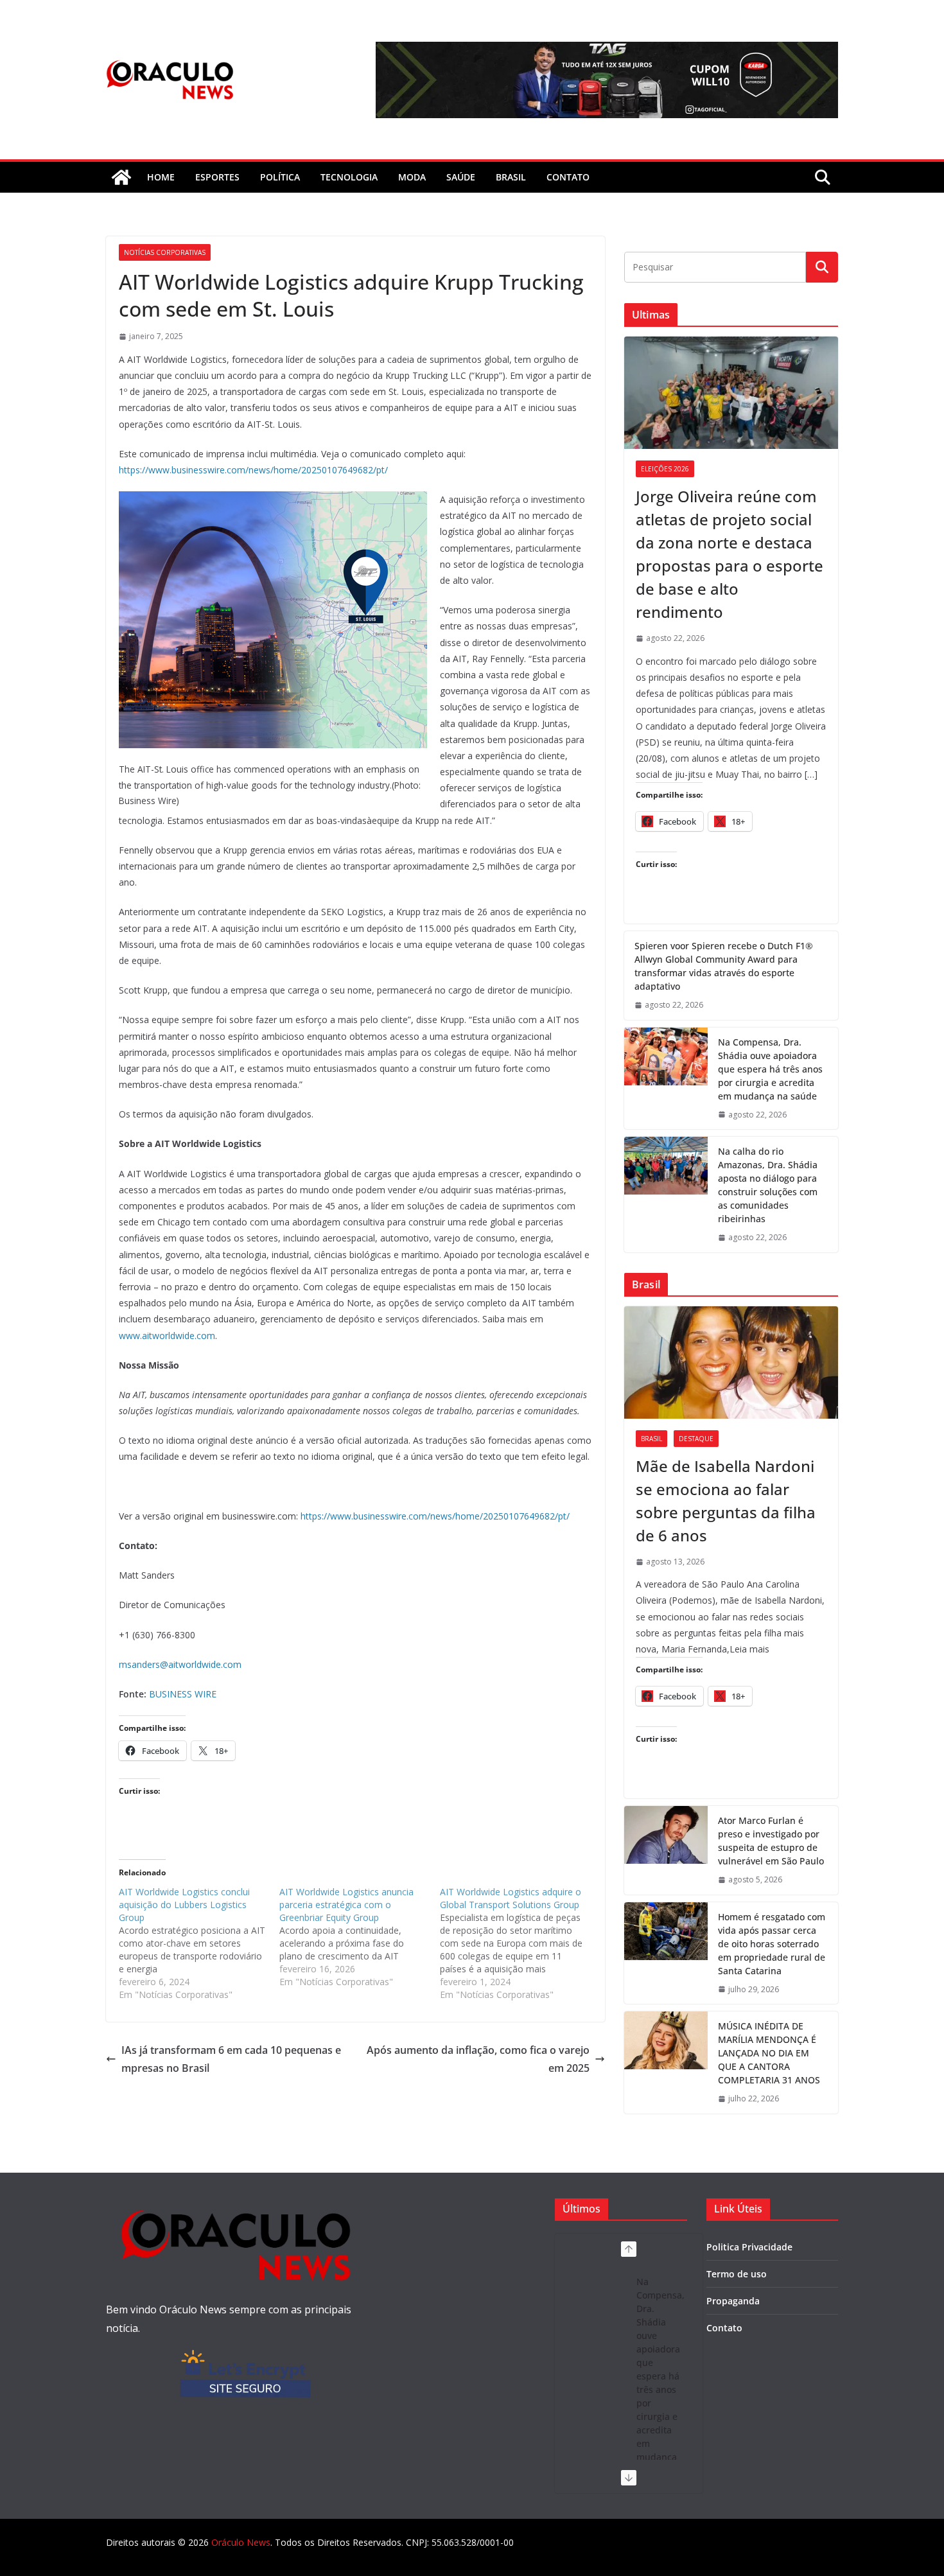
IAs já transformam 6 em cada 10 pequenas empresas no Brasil (231, 2059)
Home (161, 177)
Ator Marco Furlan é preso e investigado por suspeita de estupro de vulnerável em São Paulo (771, 1841)
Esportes (217, 177)
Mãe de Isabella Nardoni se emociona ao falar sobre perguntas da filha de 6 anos (726, 1501)
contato (568, 177)
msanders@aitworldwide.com (180, 1664)
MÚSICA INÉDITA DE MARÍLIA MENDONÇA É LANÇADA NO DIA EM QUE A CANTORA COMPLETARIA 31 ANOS (769, 2053)
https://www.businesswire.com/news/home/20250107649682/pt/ (253, 470)
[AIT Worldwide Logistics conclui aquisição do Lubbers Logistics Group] (199, 1943)
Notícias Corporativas (165, 252)
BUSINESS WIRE (183, 1694)
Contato (724, 2328)
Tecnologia (349, 177)
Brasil (511, 177)
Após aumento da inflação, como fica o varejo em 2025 (478, 2059)
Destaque (696, 1439)
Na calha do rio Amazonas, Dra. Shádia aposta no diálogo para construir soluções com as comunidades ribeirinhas (768, 1185)
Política (280, 177)
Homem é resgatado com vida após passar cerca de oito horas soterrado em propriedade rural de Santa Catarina (772, 1944)
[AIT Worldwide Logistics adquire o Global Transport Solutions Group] (520, 1943)
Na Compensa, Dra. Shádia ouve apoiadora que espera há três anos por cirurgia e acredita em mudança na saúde (770, 1069)
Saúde (461, 177)
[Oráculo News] (121, 177)
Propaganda (733, 2301)
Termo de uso (737, 2274)
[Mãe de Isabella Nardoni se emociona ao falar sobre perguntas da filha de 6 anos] (731, 1362)
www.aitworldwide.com (167, 1336)
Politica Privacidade (749, 2247)
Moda (412, 177)
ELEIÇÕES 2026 (665, 469)
